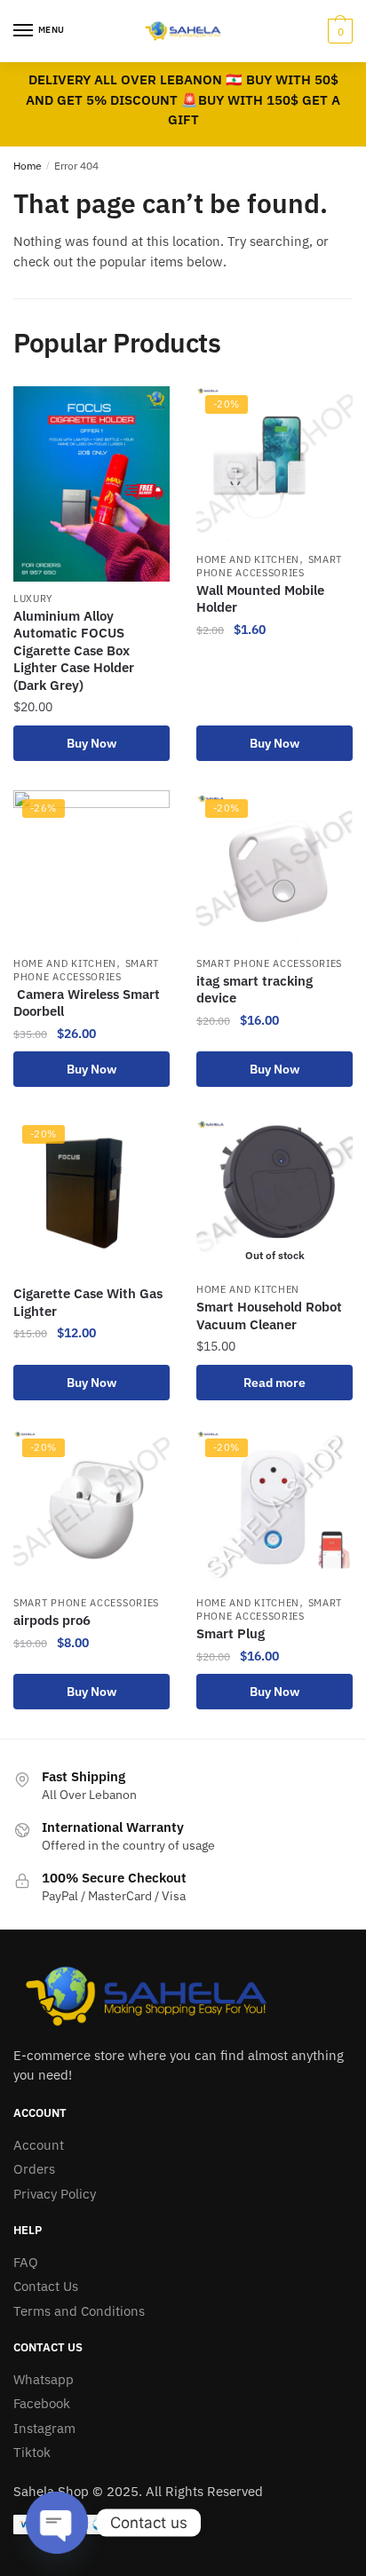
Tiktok (32, 2452)
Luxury (33, 598)
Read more (274, 1383)
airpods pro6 (52, 1620)
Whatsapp (44, 2379)
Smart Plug (231, 1633)
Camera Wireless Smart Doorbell (88, 1003)
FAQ (26, 2262)
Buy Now (91, 743)
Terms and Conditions (79, 2311)
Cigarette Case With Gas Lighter (88, 1302)
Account (39, 2145)
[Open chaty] (57, 2523)
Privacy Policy (55, 2194)
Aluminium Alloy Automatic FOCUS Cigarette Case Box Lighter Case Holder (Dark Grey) (74, 650)
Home (28, 166)
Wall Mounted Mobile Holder (260, 599)
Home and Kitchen (248, 559)
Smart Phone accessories (269, 566)
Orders (34, 2169)
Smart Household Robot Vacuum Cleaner (269, 1316)
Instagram (44, 2428)
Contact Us (46, 2286)
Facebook (42, 2403)
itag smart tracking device (255, 990)
